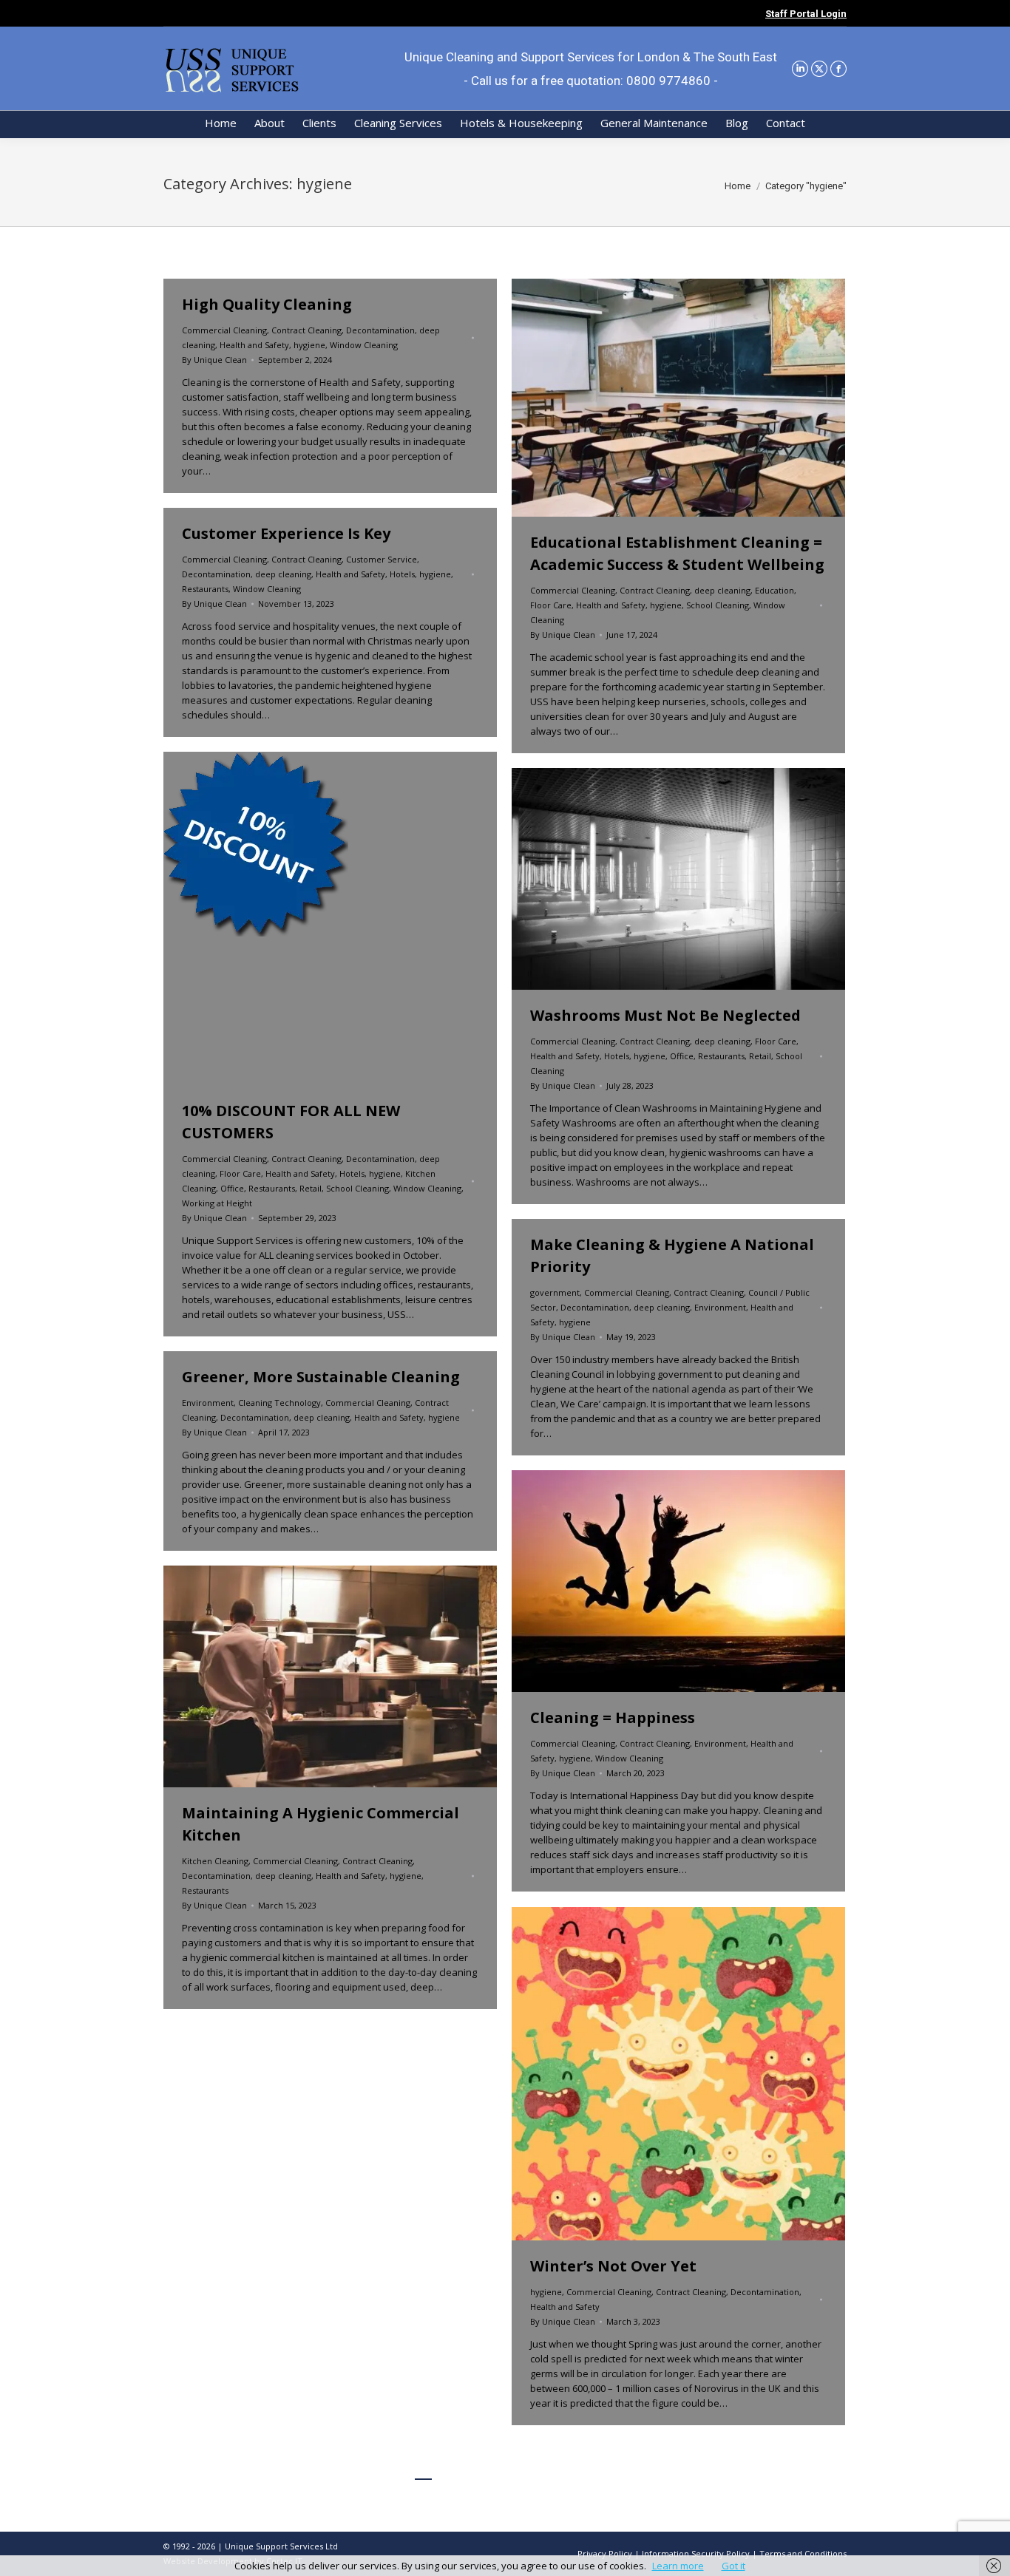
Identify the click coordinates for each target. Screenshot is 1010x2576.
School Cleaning (718, 605)
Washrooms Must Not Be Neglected (665, 1015)
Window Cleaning (364, 345)
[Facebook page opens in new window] (838, 69)
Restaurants (205, 589)
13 (584, 2470)
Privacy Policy (605, 2553)
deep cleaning (722, 590)
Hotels (402, 574)
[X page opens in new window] (819, 69)
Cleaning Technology (279, 1403)
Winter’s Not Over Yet (613, 2266)
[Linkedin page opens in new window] (800, 69)
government (555, 1292)
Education (775, 590)
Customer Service (382, 559)
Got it (733, 2566)
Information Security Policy (696, 2553)
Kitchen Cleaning (215, 1861)
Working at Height (217, 1203)
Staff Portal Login (806, 14)
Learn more (678, 2566)
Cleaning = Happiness (613, 1717)
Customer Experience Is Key (286, 533)
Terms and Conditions (803, 2553)
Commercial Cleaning (224, 330)
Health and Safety (254, 345)
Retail (311, 1188)
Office (232, 1188)
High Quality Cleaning (267, 304)
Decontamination (380, 330)
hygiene (309, 345)
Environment (720, 1307)
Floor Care (551, 605)
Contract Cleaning (306, 330)
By (214, 360)
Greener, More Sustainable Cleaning (321, 1377)
